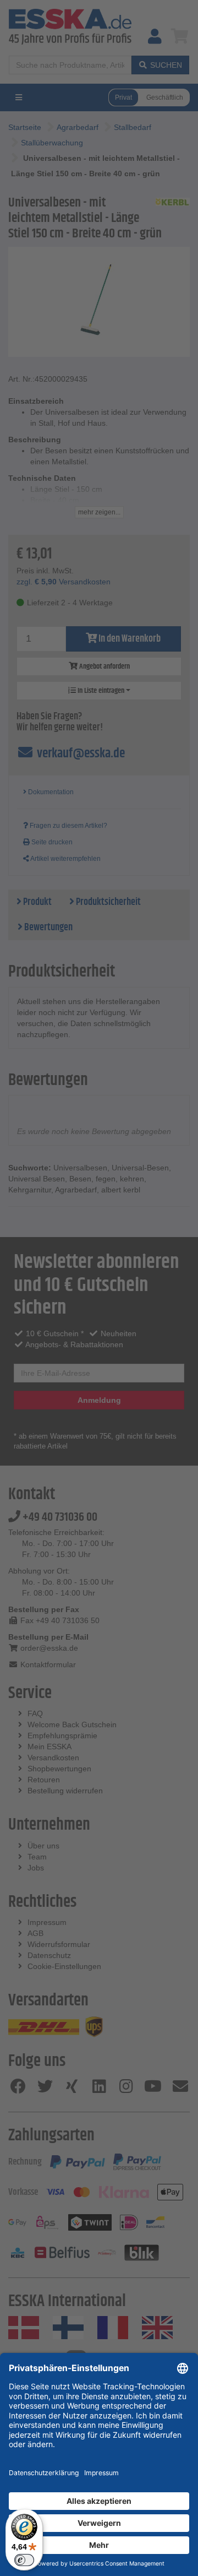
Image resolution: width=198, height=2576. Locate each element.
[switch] (24, 2560)
